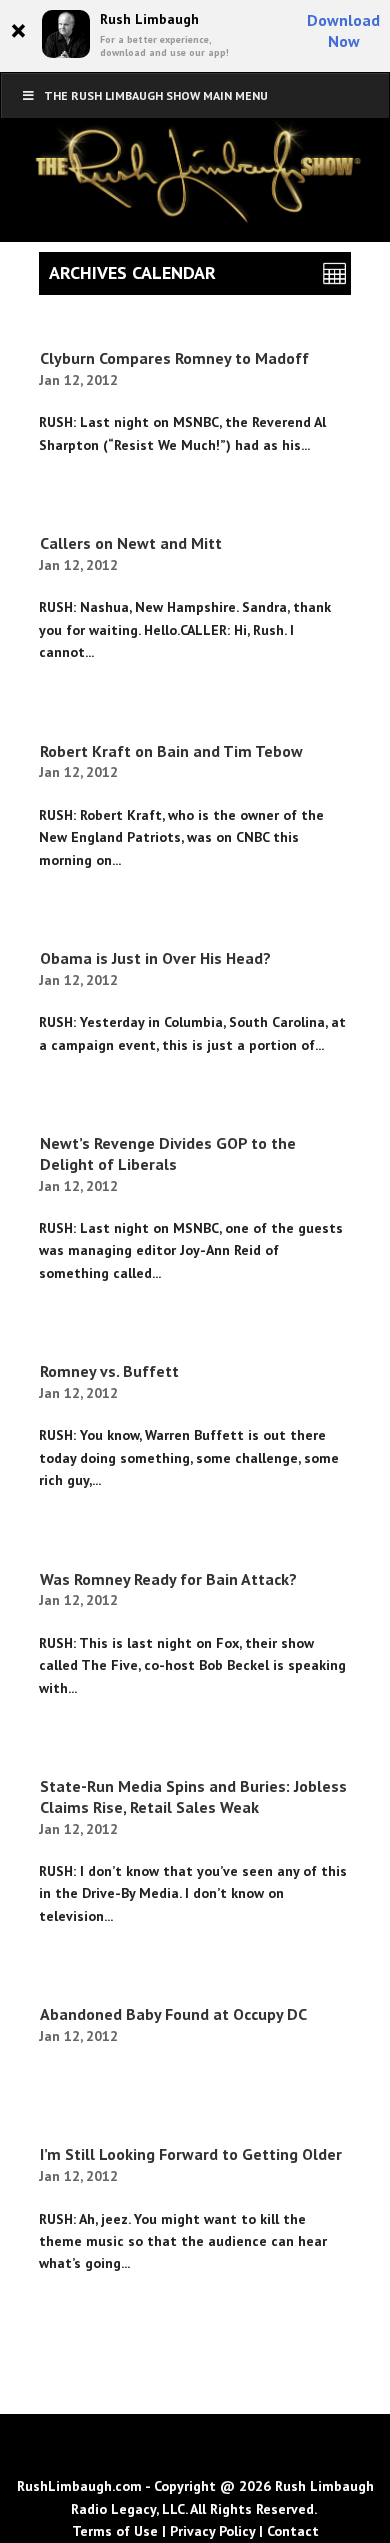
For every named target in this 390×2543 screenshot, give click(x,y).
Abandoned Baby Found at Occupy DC (173, 2014)
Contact (293, 2531)
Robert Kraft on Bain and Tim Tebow (171, 751)
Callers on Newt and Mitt (131, 543)
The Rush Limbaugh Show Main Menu (156, 95)
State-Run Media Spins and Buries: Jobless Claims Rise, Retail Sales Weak (193, 1796)
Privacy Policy (212, 2531)
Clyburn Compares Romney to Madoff (174, 358)
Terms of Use (115, 2531)
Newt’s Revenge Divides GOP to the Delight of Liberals (168, 1153)
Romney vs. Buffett (109, 1371)
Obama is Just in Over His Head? (155, 958)
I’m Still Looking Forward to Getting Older (191, 2154)
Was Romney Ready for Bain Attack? (168, 1579)
